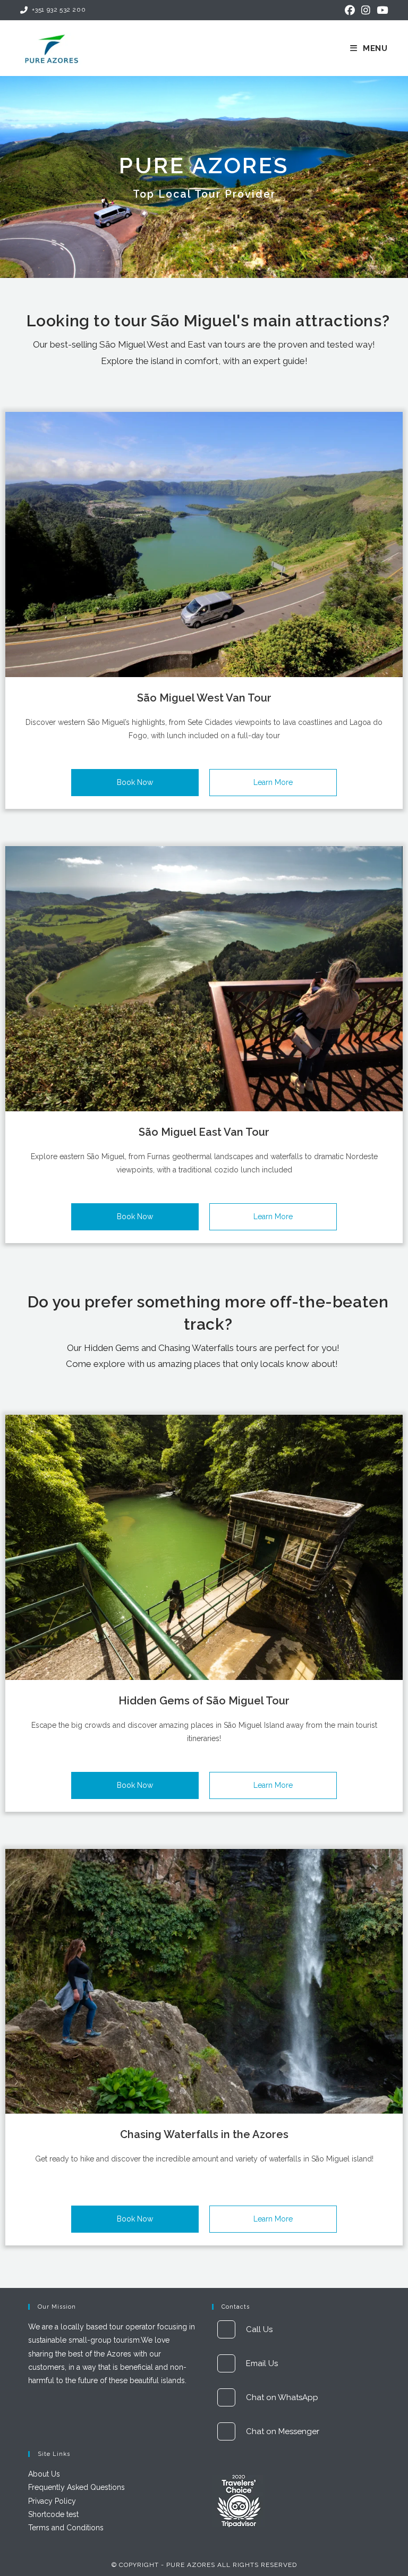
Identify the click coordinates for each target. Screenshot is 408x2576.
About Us (44, 2474)
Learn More (273, 782)
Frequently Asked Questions (76, 2487)
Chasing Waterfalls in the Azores (204, 2134)
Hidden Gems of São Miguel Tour (204, 1701)
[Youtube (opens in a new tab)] (381, 10)
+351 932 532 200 (59, 10)
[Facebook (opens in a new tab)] (350, 10)
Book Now (135, 782)
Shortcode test (53, 2514)
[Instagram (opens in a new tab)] (366, 10)
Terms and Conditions (66, 2528)
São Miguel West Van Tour (204, 698)
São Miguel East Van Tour (204, 1132)
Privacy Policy (52, 2501)
